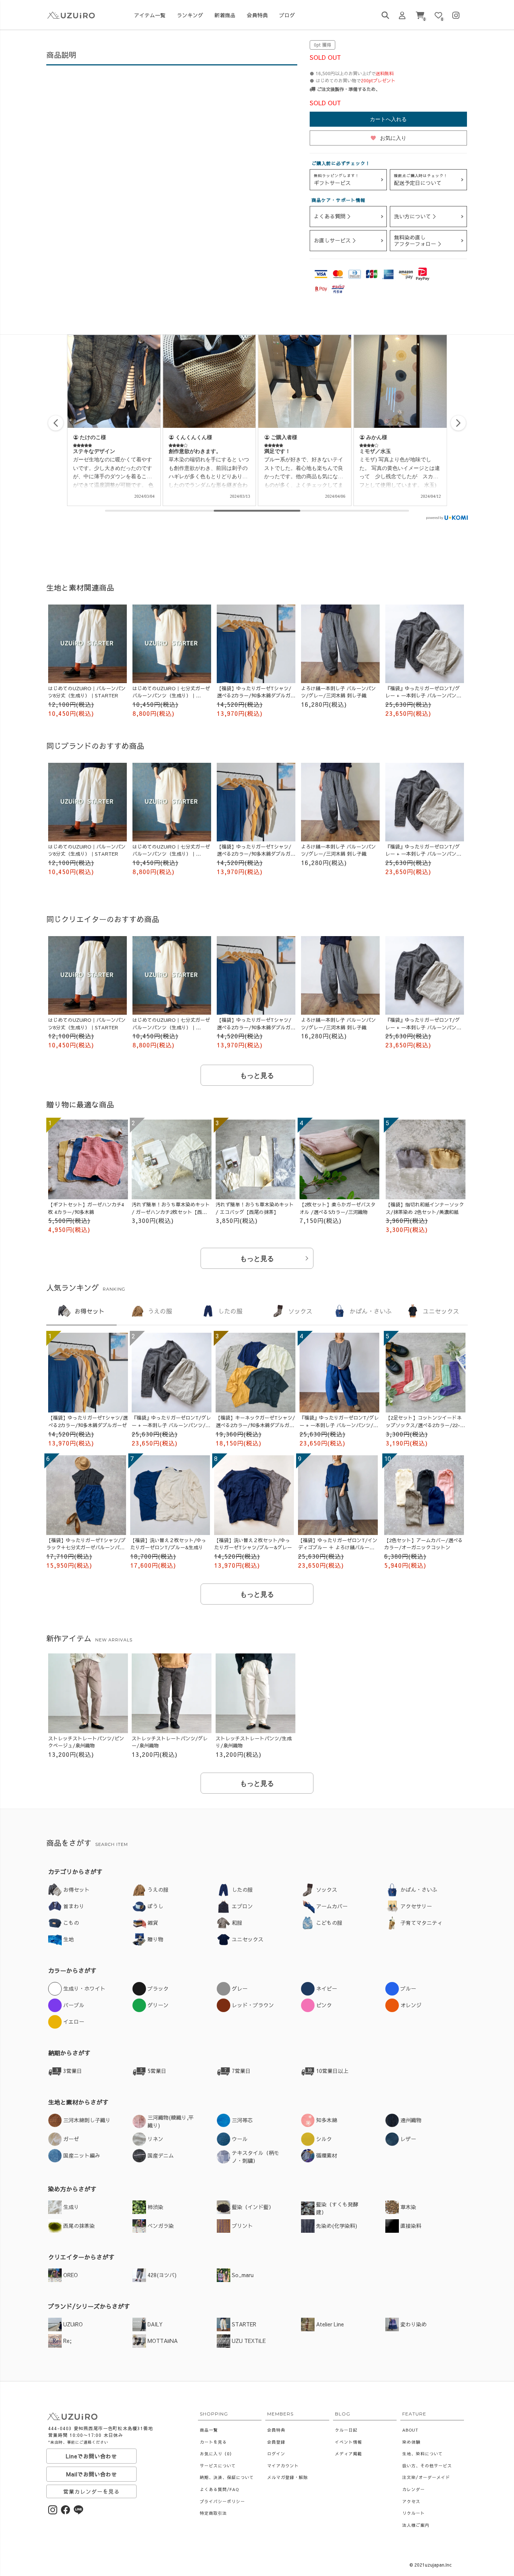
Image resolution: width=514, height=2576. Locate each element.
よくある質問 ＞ (333, 216)
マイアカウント (283, 2466)
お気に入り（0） (217, 2454)
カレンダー (414, 2489)
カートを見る (213, 2442)
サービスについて (218, 2466)
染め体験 (411, 2442)
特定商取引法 (213, 2513)
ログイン (276, 2454)
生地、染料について (423, 2454)
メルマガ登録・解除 (287, 2477)
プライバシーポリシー (222, 2501)
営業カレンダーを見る (91, 2491)
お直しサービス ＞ (336, 240)
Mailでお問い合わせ (92, 2474)
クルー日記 (346, 2430)
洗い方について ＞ (416, 216)
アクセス (411, 2501)
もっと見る (257, 1076)
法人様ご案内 (416, 2525)
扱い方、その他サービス (427, 2466)
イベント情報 (348, 2442)
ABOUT (410, 2430)
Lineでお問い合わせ (91, 2456)
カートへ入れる (388, 119)
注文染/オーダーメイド (426, 2477)
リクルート (414, 2513)
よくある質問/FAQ (219, 2489)
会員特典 (276, 2430)
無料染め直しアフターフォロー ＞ (418, 240)
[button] (458, 423)
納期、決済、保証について (227, 2477)
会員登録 (276, 2442)
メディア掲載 (348, 2454)
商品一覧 (209, 2430)
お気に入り (388, 138)
